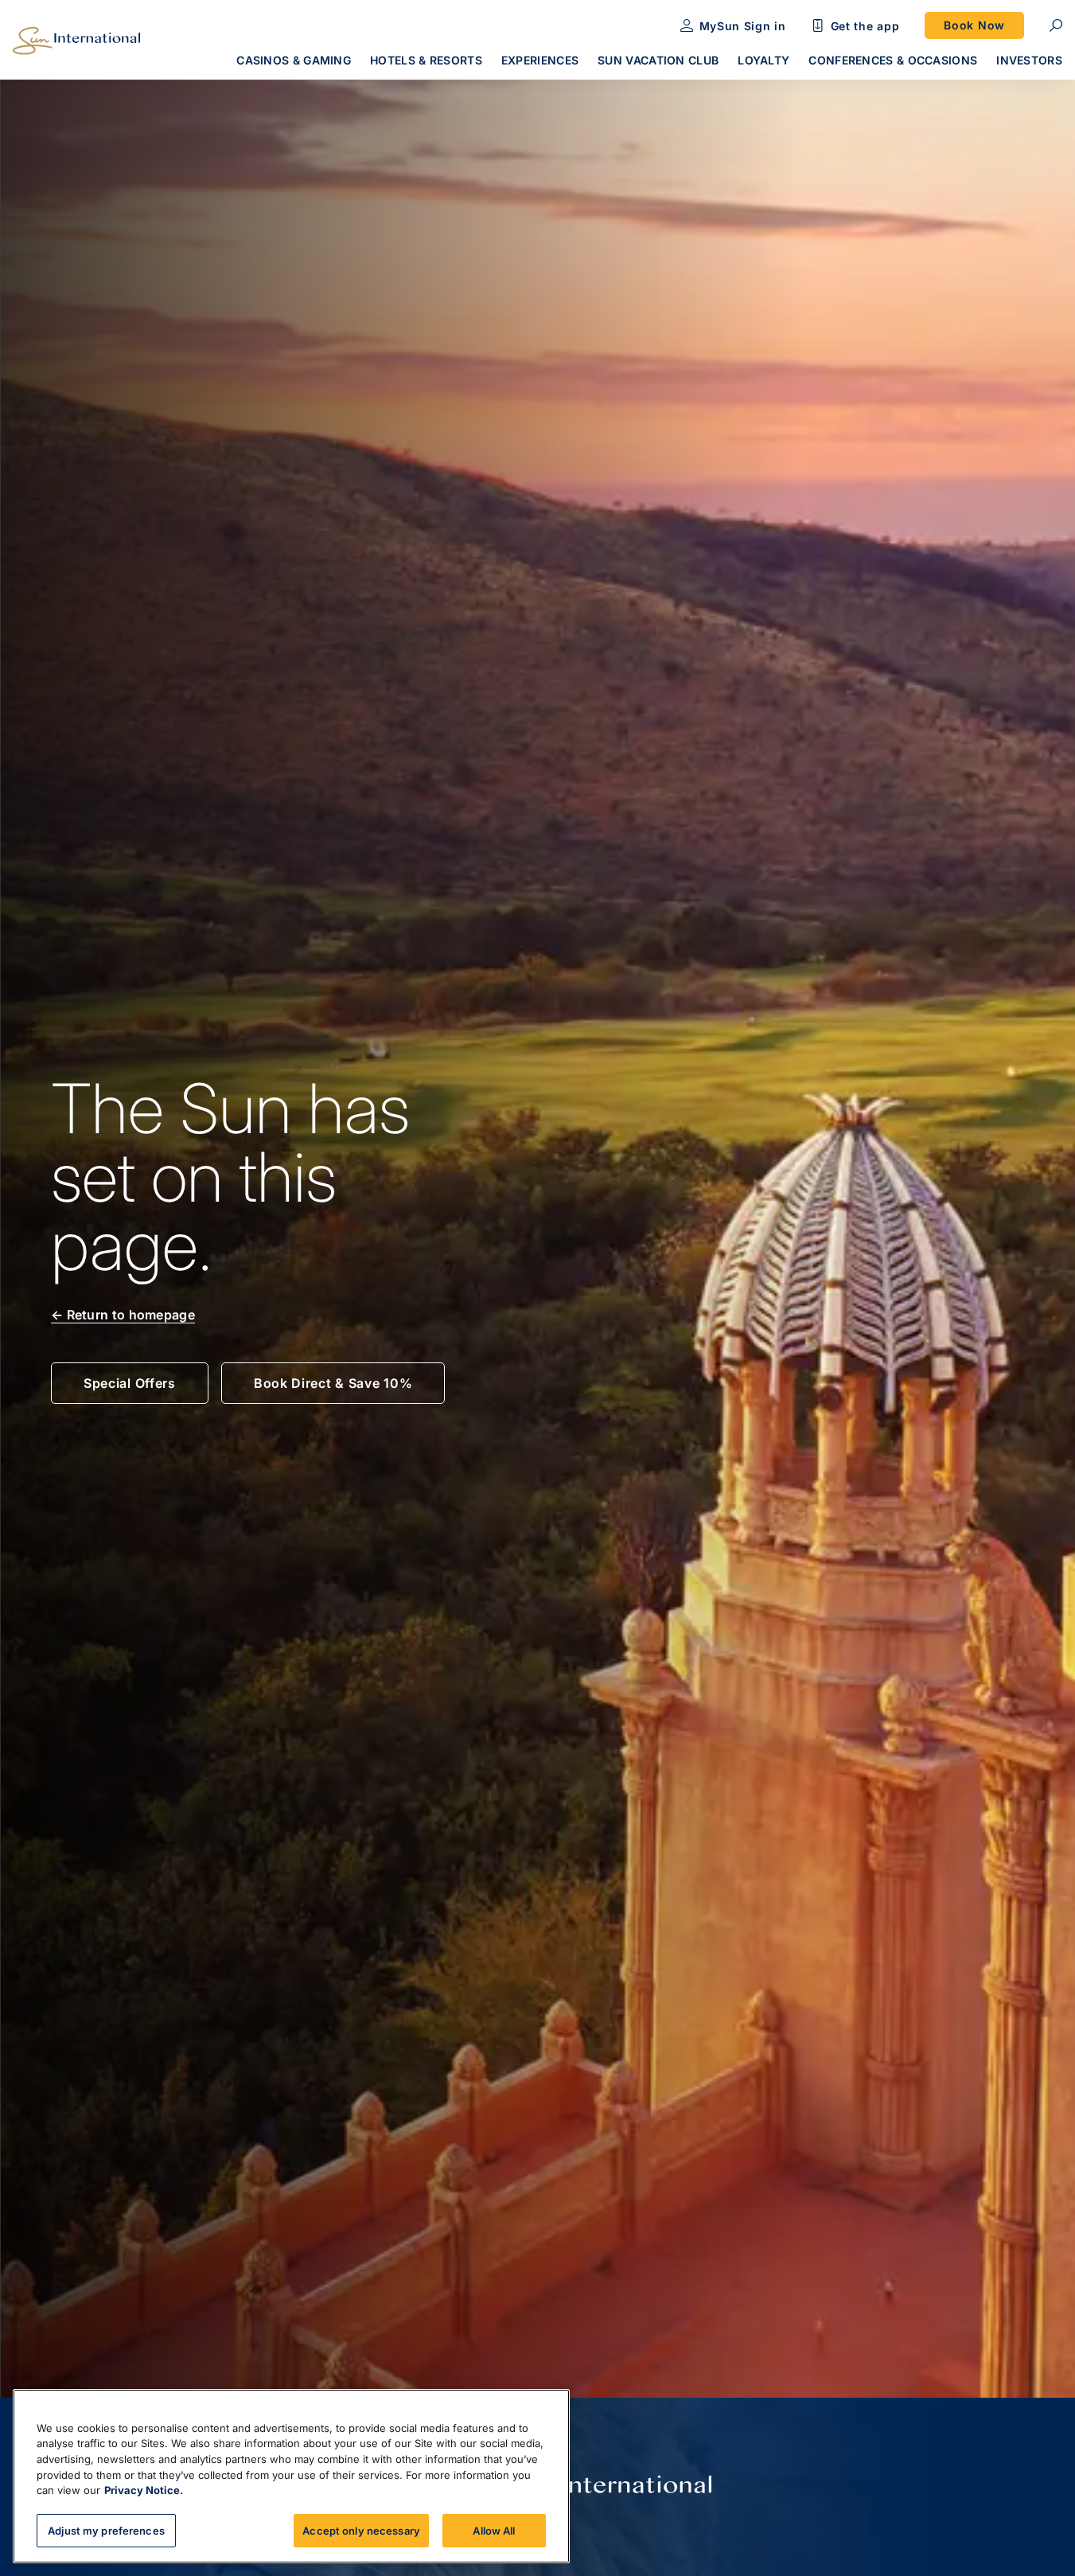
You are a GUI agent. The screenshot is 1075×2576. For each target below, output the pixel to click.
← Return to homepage (123, 1315)
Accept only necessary (361, 2530)
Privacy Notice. (144, 2490)
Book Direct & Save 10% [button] (333, 1383)
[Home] (76, 41)
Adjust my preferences (106, 2530)
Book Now (974, 25)
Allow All (494, 2530)
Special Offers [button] (130, 1383)
